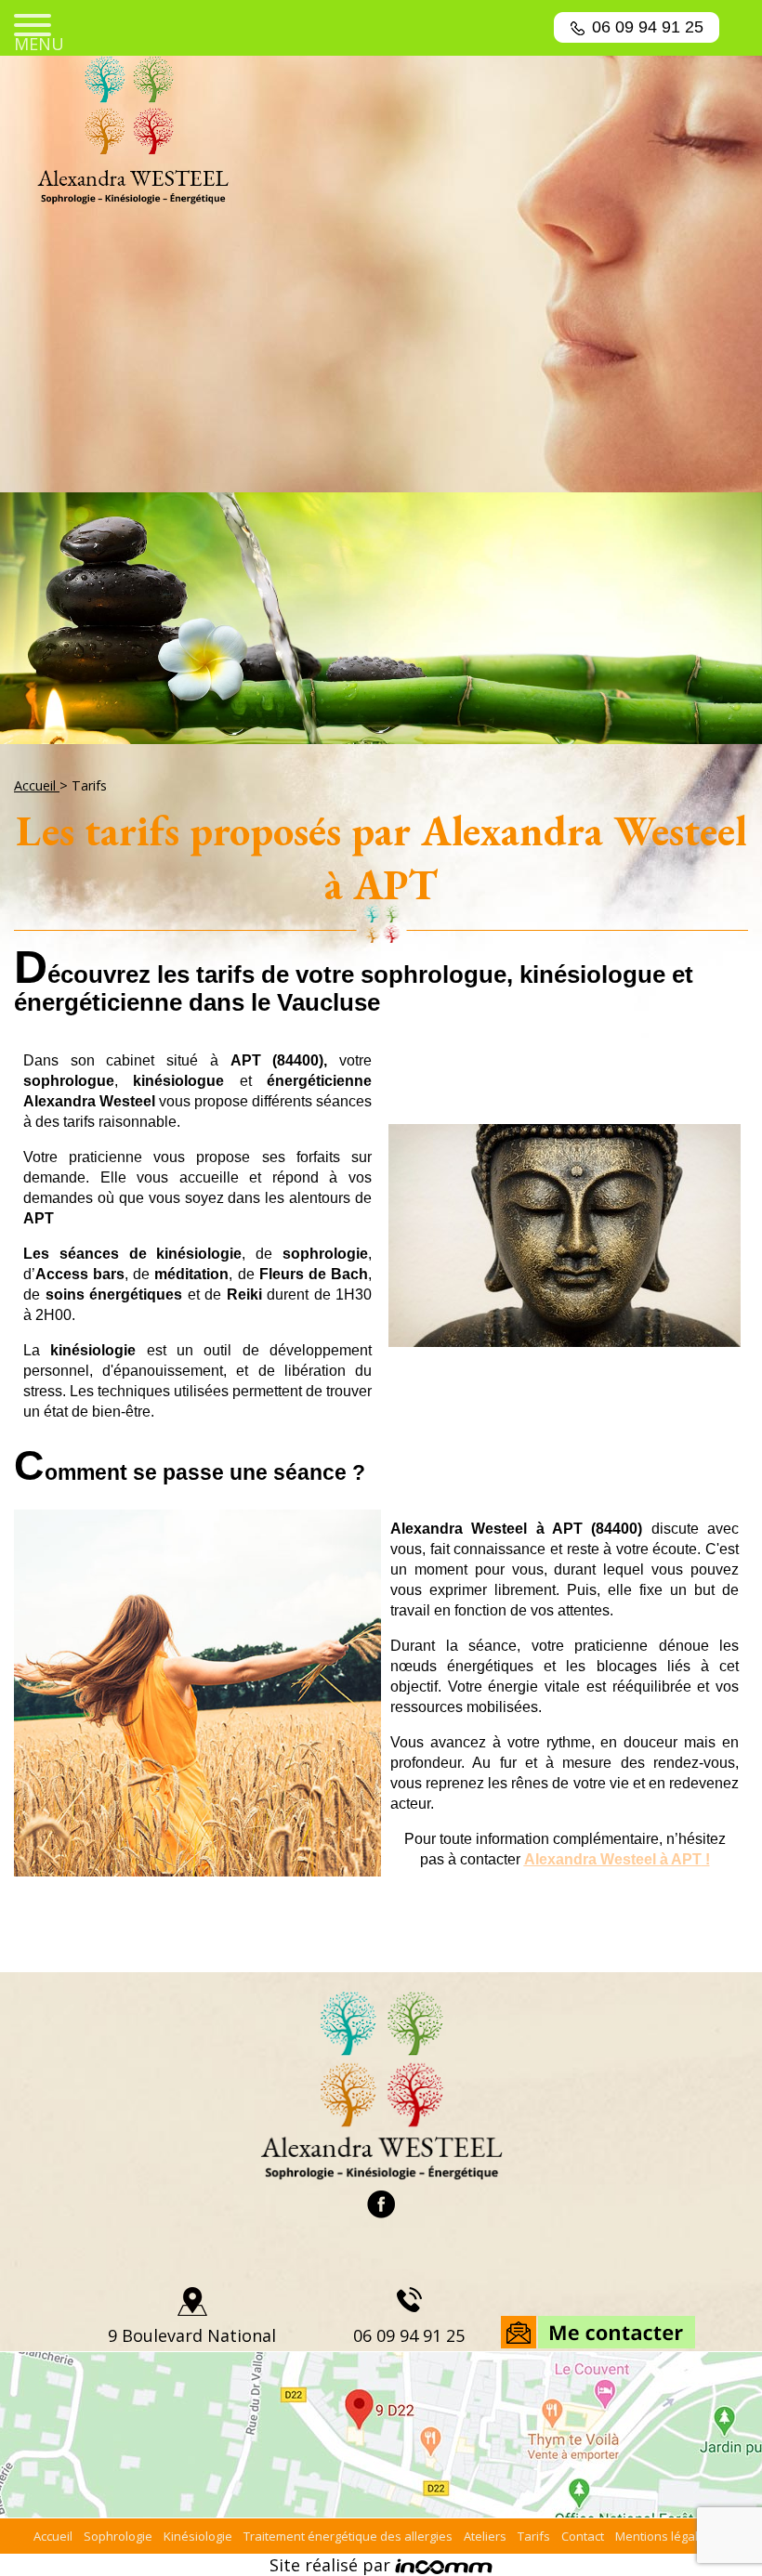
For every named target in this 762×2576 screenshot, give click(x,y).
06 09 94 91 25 (648, 27)
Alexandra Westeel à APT (613, 1859)
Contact (583, 2536)
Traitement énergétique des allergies (348, 2536)
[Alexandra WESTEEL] (381, 130)
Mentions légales (663, 2536)
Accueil (37, 785)
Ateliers (485, 2536)
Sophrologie (118, 2536)
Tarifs (534, 2536)
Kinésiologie (198, 2536)
